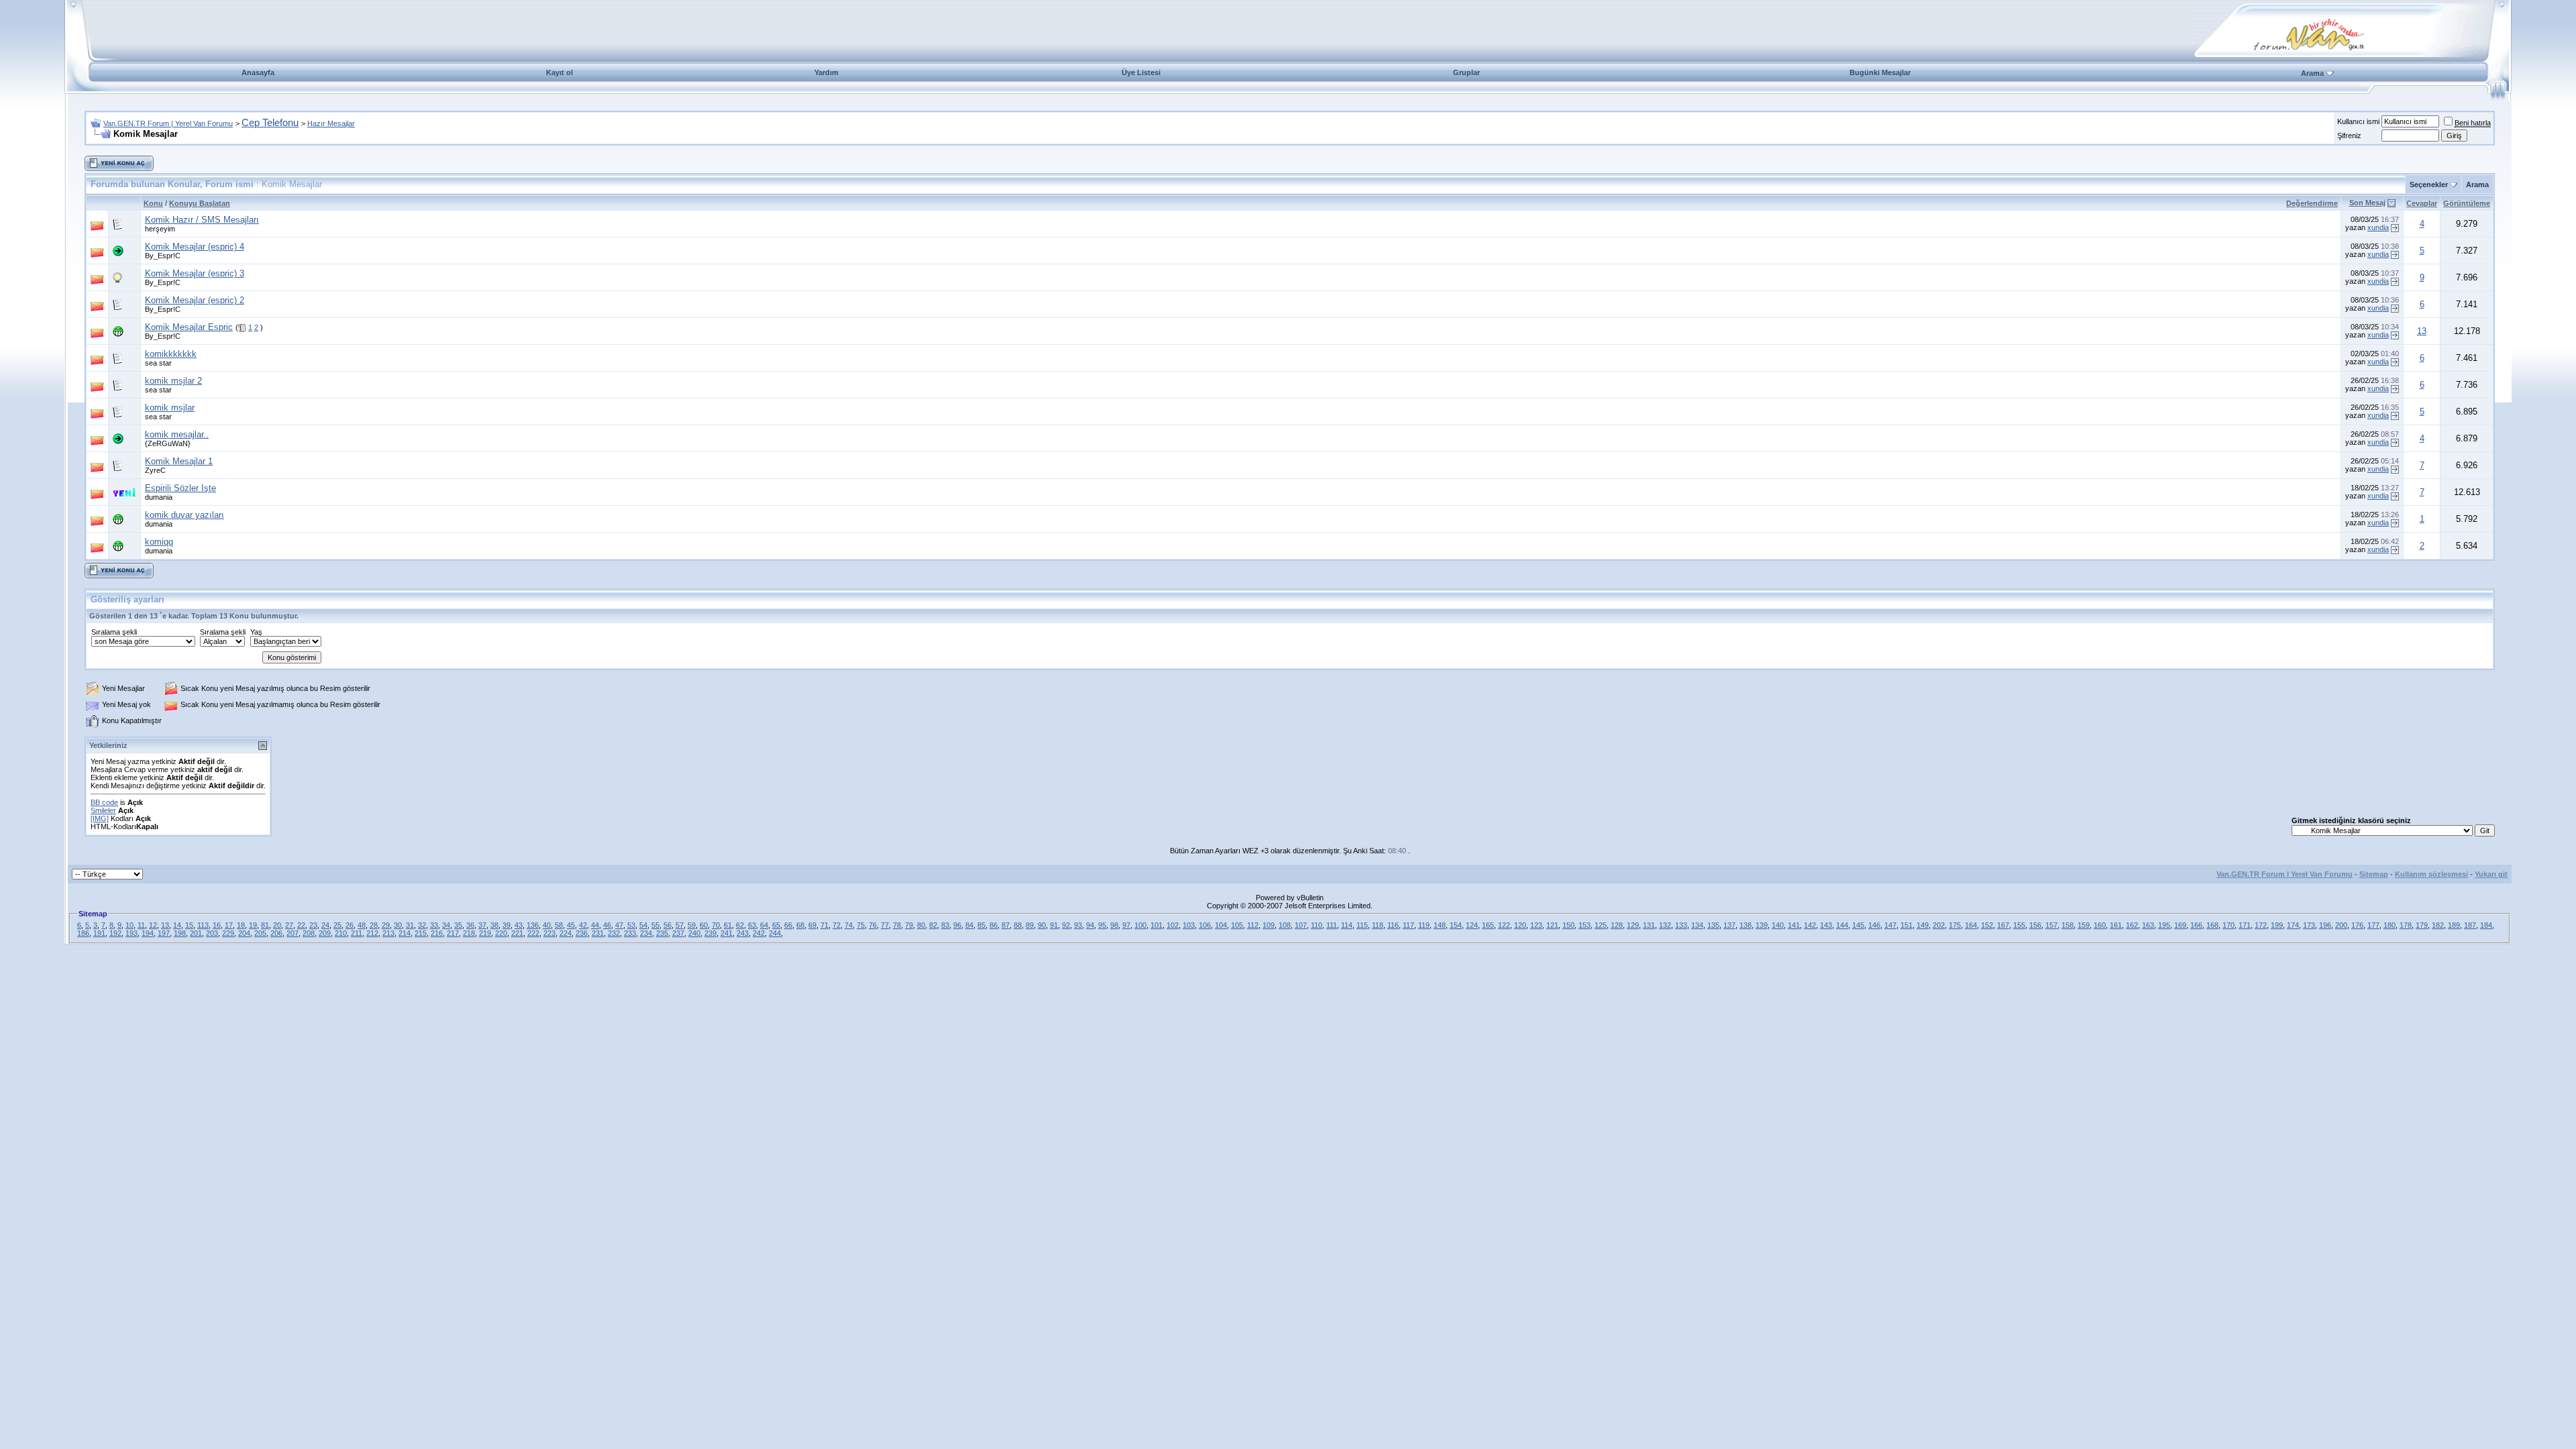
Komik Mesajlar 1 (179, 461)
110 (1317, 925)
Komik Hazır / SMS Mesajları (202, 220)
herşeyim (160, 229)
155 (2019, 925)
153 (1585, 925)
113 (203, 925)
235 (662, 933)
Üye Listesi (1141, 72)
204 (244, 933)
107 (1301, 925)
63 (752, 925)
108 (1285, 925)
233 (630, 933)
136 (533, 925)
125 (1601, 925)
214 (405, 933)
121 (1552, 925)
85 (981, 925)
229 (228, 933)
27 (289, 925)
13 (2422, 331)
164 (1971, 925)
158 (2068, 925)
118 (1378, 925)
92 (1066, 925)
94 (1090, 925)
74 (849, 925)
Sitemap (2374, 874)
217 (453, 933)
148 (1440, 925)
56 (667, 925)
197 (164, 933)
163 (2148, 925)
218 (469, 933)
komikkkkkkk (171, 354)
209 (325, 933)
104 (1221, 925)
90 (1042, 925)
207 (292, 933)
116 (1393, 925)
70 (716, 925)
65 (776, 925)
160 (2100, 925)
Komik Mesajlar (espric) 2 (195, 300)
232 (614, 933)
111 (1332, 925)
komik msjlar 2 (173, 381)
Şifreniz (2349, 136)
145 (1858, 925)
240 (694, 933)
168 (2212, 925)
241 (727, 933)
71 (824, 925)
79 (909, 925)
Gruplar (1466, 72)
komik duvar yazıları (184, 515)
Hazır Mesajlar (331, 123)
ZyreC (155, 470)
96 (957, 925)
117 (1408, 925)
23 (313, 925)
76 (873, 925)
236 (582, 933)
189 (2454, 925)
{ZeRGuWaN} (168, 443)
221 (517, 933)
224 (566, 933)
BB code (104, 802)
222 (533, 933)
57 (680, 925)
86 (994, 925)
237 (678, 933)
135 (1713, 925)
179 (2422, 925)
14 (177, 925)
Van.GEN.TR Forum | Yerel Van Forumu (168, 123)
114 (1347, 925)
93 (1078, 925)
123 (1536, 925)
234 (646, 933)
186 (83, 933)
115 (1362, 925)
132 (1665, 925)
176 (2357, 925)
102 (1173, 925)
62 (740, 925)
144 (1842, 925)
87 (1006, 925)
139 (1762, 925)
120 (1520, 925)
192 (115, 933)
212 (372, 933)
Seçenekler (2429, 184)
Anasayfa (258, 72)
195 (2164, 925)
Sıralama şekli (114, 632)
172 (2261, 925)
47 (619, 925)
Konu (153, 203)
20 (277, 925)
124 (1472, 925)
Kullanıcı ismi (2358, 121)
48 (362, 925)
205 (260, 933)
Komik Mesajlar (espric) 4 (195, 247)
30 (398, 925)
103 (1189, 925)
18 (241, 925)
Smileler (103, 810)
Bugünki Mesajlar (1880, 72)
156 (2035, 925)
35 (458, 925)
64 (764, 925)
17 (229, 925)
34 (446, 925)
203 (212, 933)
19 (253, 925)
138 (1746, 925)
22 (301, 925)
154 (1456, 925)
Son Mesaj (2367, 203)
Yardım (826, 72)
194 (148, 933)
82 (933, 925)
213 (388, 933)
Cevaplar (2422, 203)
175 (1955, 925)
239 (710, 933)
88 (1018, 925)
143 (1826, 925)
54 (643, 925)
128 (1617, 925)
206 (276, 933)
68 (800, 925)
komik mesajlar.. (177, 434)
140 (1778, 925)
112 (1253, 925)
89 (1030, 925)
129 (1633, 925)
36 (470, 925)
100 (1140, 925)
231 (598, 933)
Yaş (256, 632)
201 (196, 933)
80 (921, 925)
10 (129, 925)
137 (1729, 925)
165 (1488, 925)
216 (437, 933)
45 (571, 925)
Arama (2312, 73)
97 (1126, 925)
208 (309, 933)
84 (969, 925)
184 (2486, 925)
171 (2245, 925)
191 (99, 933)
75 (861, 925)
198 (180, 933)
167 (2003, 925)
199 (2277, 925)
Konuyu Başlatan (200, 203)
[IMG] (100, 818)
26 (350, 925)
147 (1890, 925)
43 (519, 925)
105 (1237, 925)
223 (549, 933)
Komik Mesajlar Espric (189, 327)
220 (501, 933)
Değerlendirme (2312, 203)
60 (704, 925)
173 (2309, 925)
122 (1504, 925)
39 (506, 925)
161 (2116, 925)
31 (410, 925)
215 (421, 933)
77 (885, 925)
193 (131, 933)
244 (775, 933)
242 (759, 933)
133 (1681, 925)
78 (897, 925)
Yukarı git (2491, 874)
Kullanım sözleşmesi (2431, 874)
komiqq (159, 542)
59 (692, 925)
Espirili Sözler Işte (180, 488)
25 (337, 925)
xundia (2378, 227)
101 (1157, 925)
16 (217, 925)
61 (728, 925)
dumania (159, 497)
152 (1987, 925)
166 (2196, 925)
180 (2390, 925)
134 (1697, 925)
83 (945, 925)
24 (325, 925)
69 (812, 925)
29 (386, 925)
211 (357, 933)
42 (583, 925)
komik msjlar (170, 408)
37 (482, 925)
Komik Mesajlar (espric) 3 (195, 273)
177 (2373, 925)
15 (189, 925)
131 (1649, 925)
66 (788, 925)
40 (547, 925)
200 (2341, 925)
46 (607, 925)
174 (2293, 925)
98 (1114, 925)
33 (434, 925)
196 (2325, 925)
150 (1568, 925)
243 (743, 933)
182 (2438, 925)
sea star (158, 363)
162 (2132, 925)
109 (1269, 925)
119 (1424, 925)
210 (341, 933)
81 (265, 925)
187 (2470, 925)
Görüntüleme (2467, 203)
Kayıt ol (559, 72)
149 (1923, 925)
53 (631, 925)
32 (422, 925)
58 (559, 925)
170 (2229, 925)
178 (2406, 925)
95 (1102, 925)
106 (1205, 925)
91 (1054, 925)
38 (494, 925)
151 (1907, 925)
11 (141, 925)
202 (1939, 925)
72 (837, 925)
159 (2084, 925)
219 (485, 933)
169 (2180, 925)
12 (153, 925)
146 (1874, 925)
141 (1794, 925)
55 (655, 925)
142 (1810, 925)
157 (2051, 925)
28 (374, 925)
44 (595, 925)
